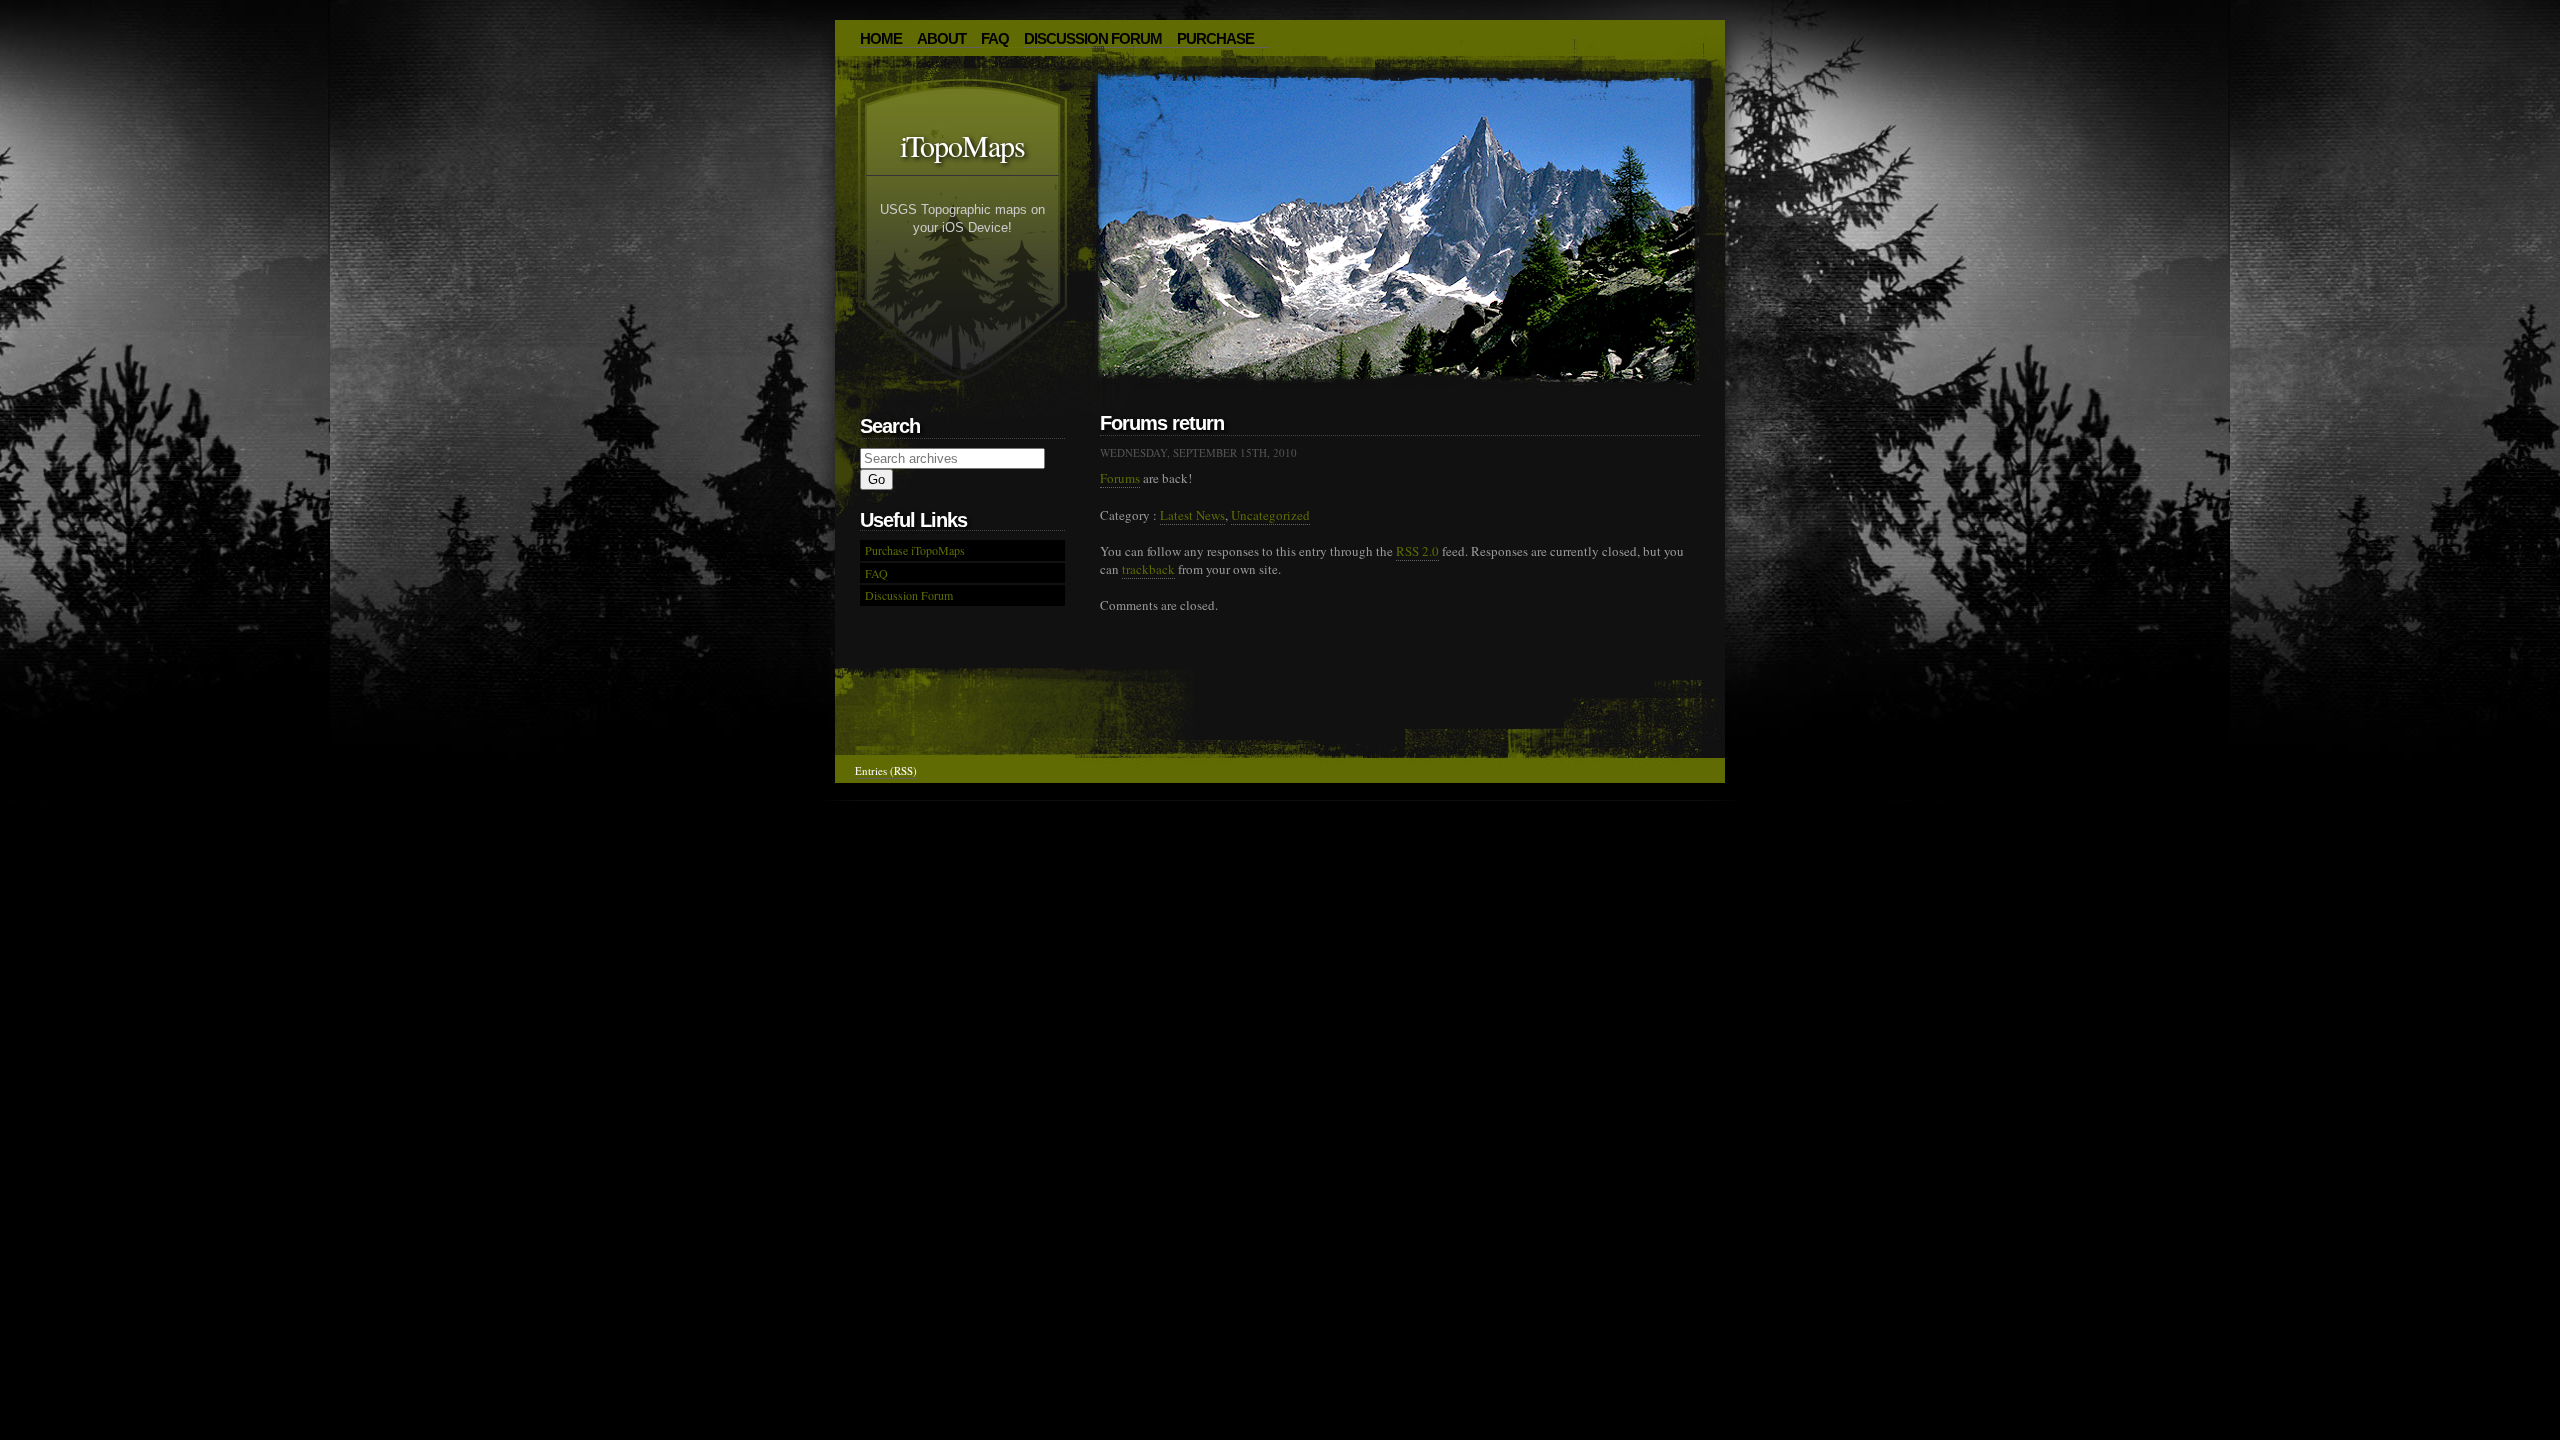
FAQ (995, 38)
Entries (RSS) (886, 770)
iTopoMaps (962, 145)
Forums (1120, 478)
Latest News (1192, 515)
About (941, 38)
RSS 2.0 (1417, 551)
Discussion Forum (1093, 38)
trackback (1148, 569)
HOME (881, 38)
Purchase (1215, 38)
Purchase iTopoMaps (915, 550)
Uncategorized (1270, 515)
